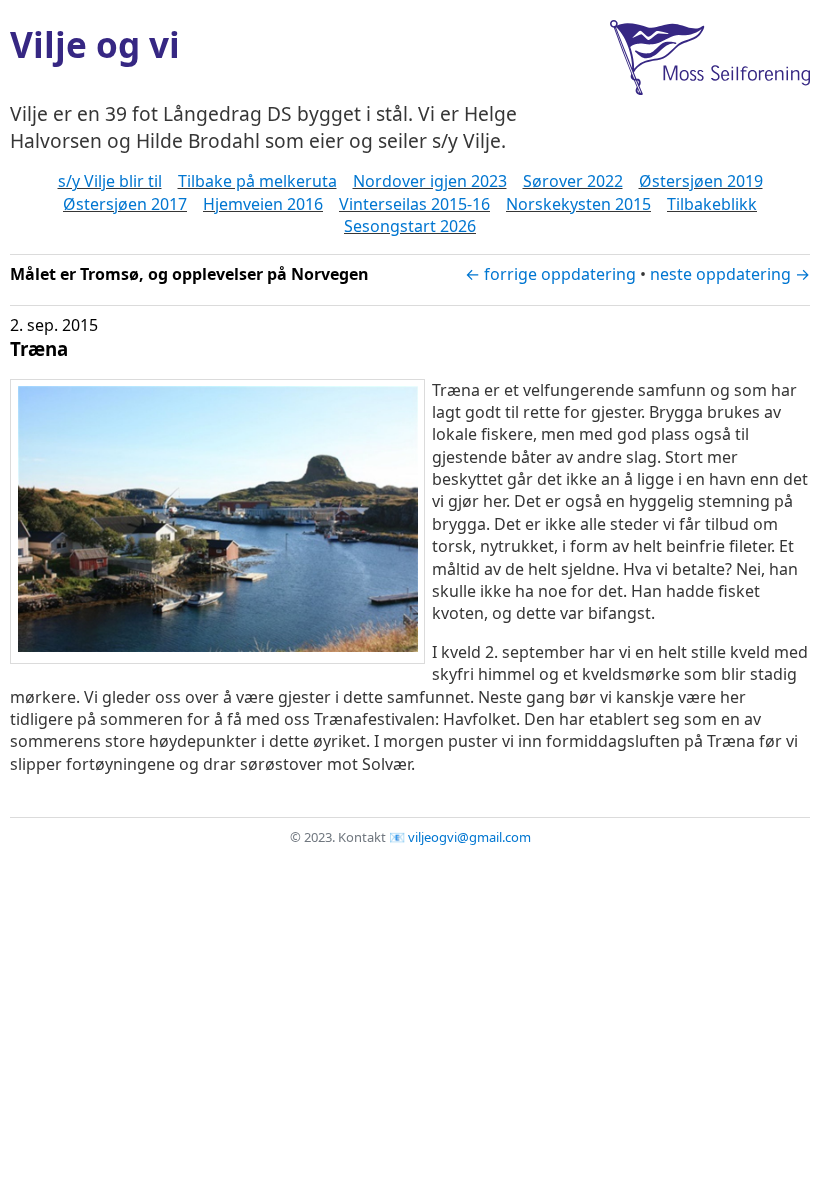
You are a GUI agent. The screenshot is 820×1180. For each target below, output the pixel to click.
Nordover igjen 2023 (430, 181)
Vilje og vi (95, 44)
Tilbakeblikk (712, 204)
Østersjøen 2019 (701, 181)
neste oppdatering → (730, 274)
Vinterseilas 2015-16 (414, 204)
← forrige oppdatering (550, 274)
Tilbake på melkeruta (257, 181)
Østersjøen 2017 (125, 204)
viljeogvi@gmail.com (469, 837)
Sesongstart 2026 (410, 226)
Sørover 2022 (573, 181)
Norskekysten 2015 (578, 204)
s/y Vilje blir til (110, 181)
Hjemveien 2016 (263, 204)
